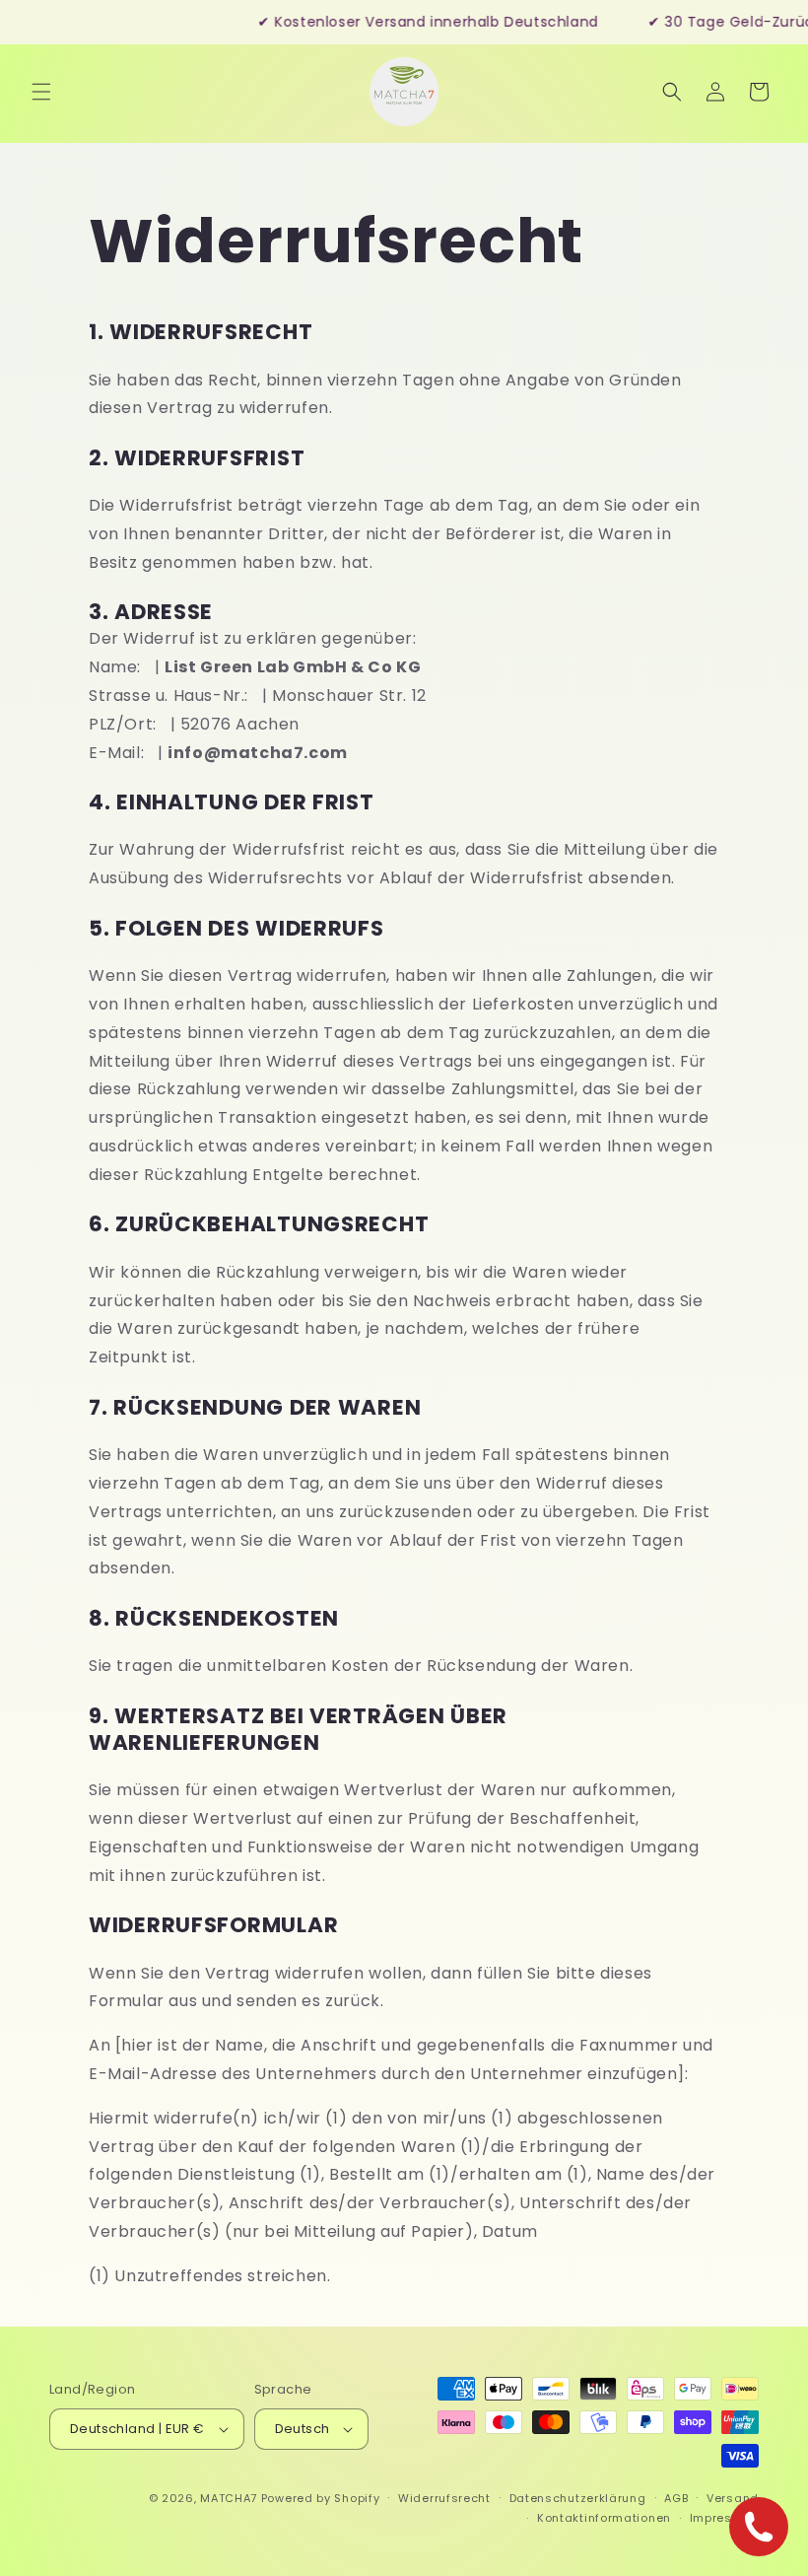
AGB (676, 2498)
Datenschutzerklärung (578, 2498)
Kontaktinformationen (604, 2518)
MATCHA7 (229, 2498)
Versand (733, 2498)
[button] (41, 92)
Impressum (724, 2518)
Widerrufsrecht (444, 2498)
